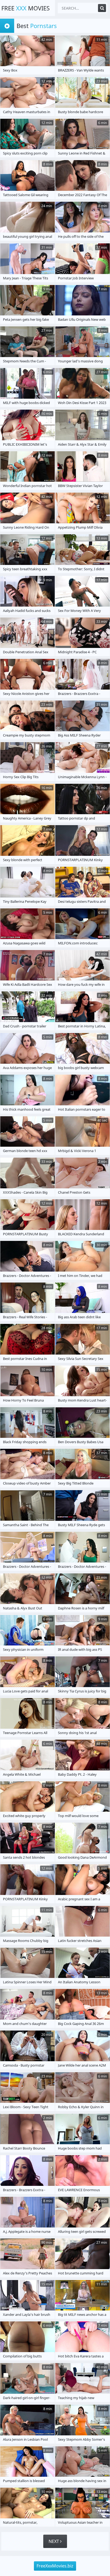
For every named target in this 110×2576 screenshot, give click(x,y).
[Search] (102, 8)
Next (54, 2541)
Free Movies (25, 8)
